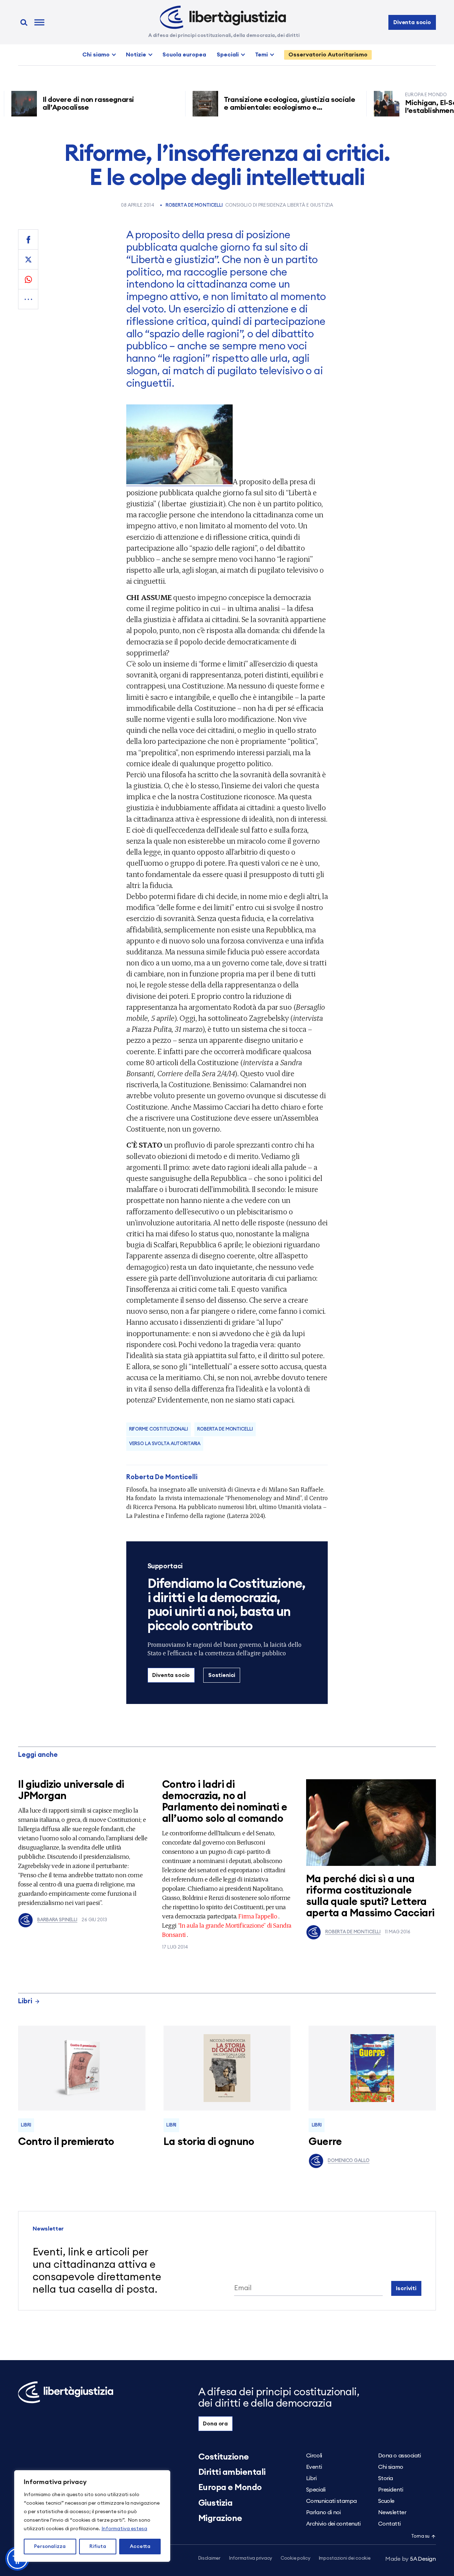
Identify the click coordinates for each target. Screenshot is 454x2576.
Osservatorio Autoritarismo (328, 55)
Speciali (228, 55)
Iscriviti (406, 2288)
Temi (261, 55)
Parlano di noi (323, 2512)
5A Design (411, 2559)
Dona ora (215, 2424)
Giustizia (215, 2503)
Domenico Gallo (348, 2161)
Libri (25, 2001)
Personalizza (50, 2547)
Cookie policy (295, 2558)
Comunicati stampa (331, 2501)
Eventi (314, 2467)
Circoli (314, 2456)
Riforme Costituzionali (159, 1429)
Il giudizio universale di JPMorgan (71, 1790)
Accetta (140, 2547)
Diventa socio (412, 22)
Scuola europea (184, 55)
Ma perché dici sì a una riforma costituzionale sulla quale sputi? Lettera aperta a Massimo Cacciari (370, 1896)
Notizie (136, 55)
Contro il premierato (66, 2142)
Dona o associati (399, 2456)
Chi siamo (96, 55)
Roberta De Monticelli (194, 205)
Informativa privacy (251, 2558)
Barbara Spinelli (57, 1920)
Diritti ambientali (232, 2472)
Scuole (386, 2501)
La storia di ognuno (209, 2142)
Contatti (389, 2524)
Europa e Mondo (230, 2488)
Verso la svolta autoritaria (165, 1444)
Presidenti (391, 2490)
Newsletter (392, 2512)
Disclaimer (209, 2558)
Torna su (420, 2536)
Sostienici (222, 1675)
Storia (386, 2478)
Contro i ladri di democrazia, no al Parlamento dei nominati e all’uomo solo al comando (225, 1802)
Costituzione (224, 2457)
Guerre (325, 2142)
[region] (92, 2516)
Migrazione (220, 2518)
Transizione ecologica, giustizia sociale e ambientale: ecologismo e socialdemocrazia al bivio (253, 108)
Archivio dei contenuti (333, 2524)
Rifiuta (98, 2547)
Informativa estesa (124, 2529)
